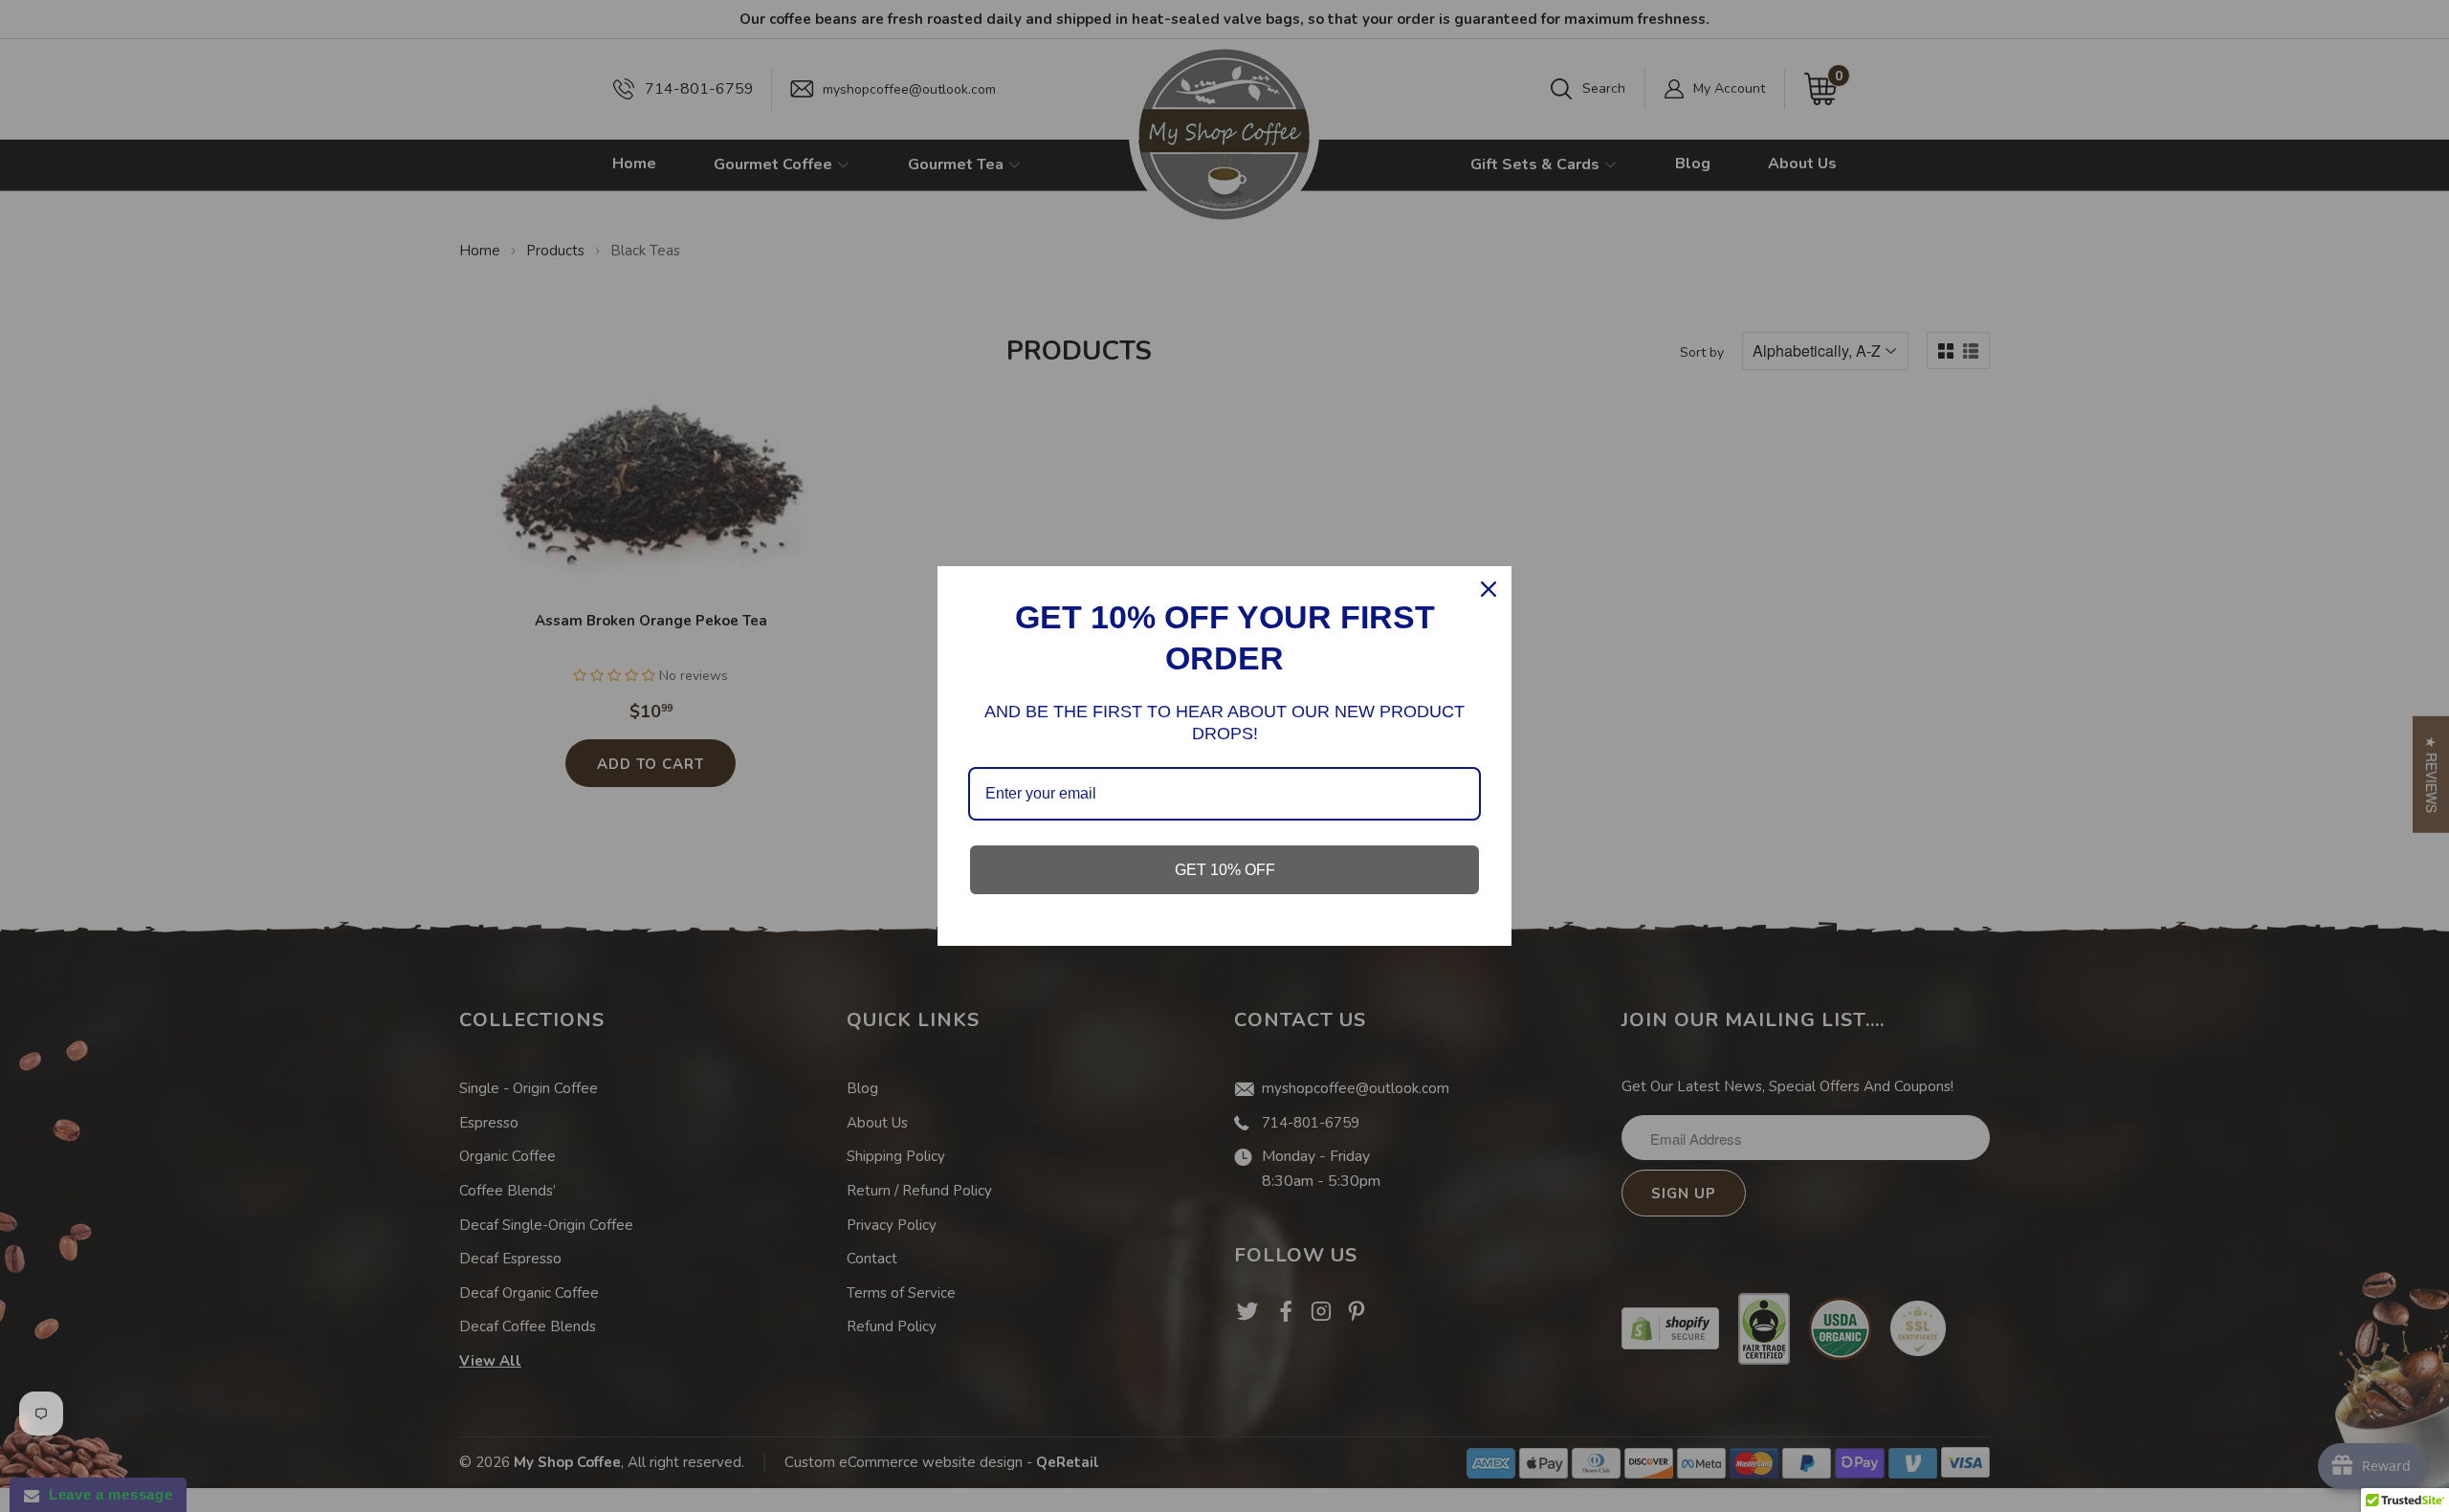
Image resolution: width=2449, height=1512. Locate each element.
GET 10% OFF (1225, 870)
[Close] (1489, 589)
